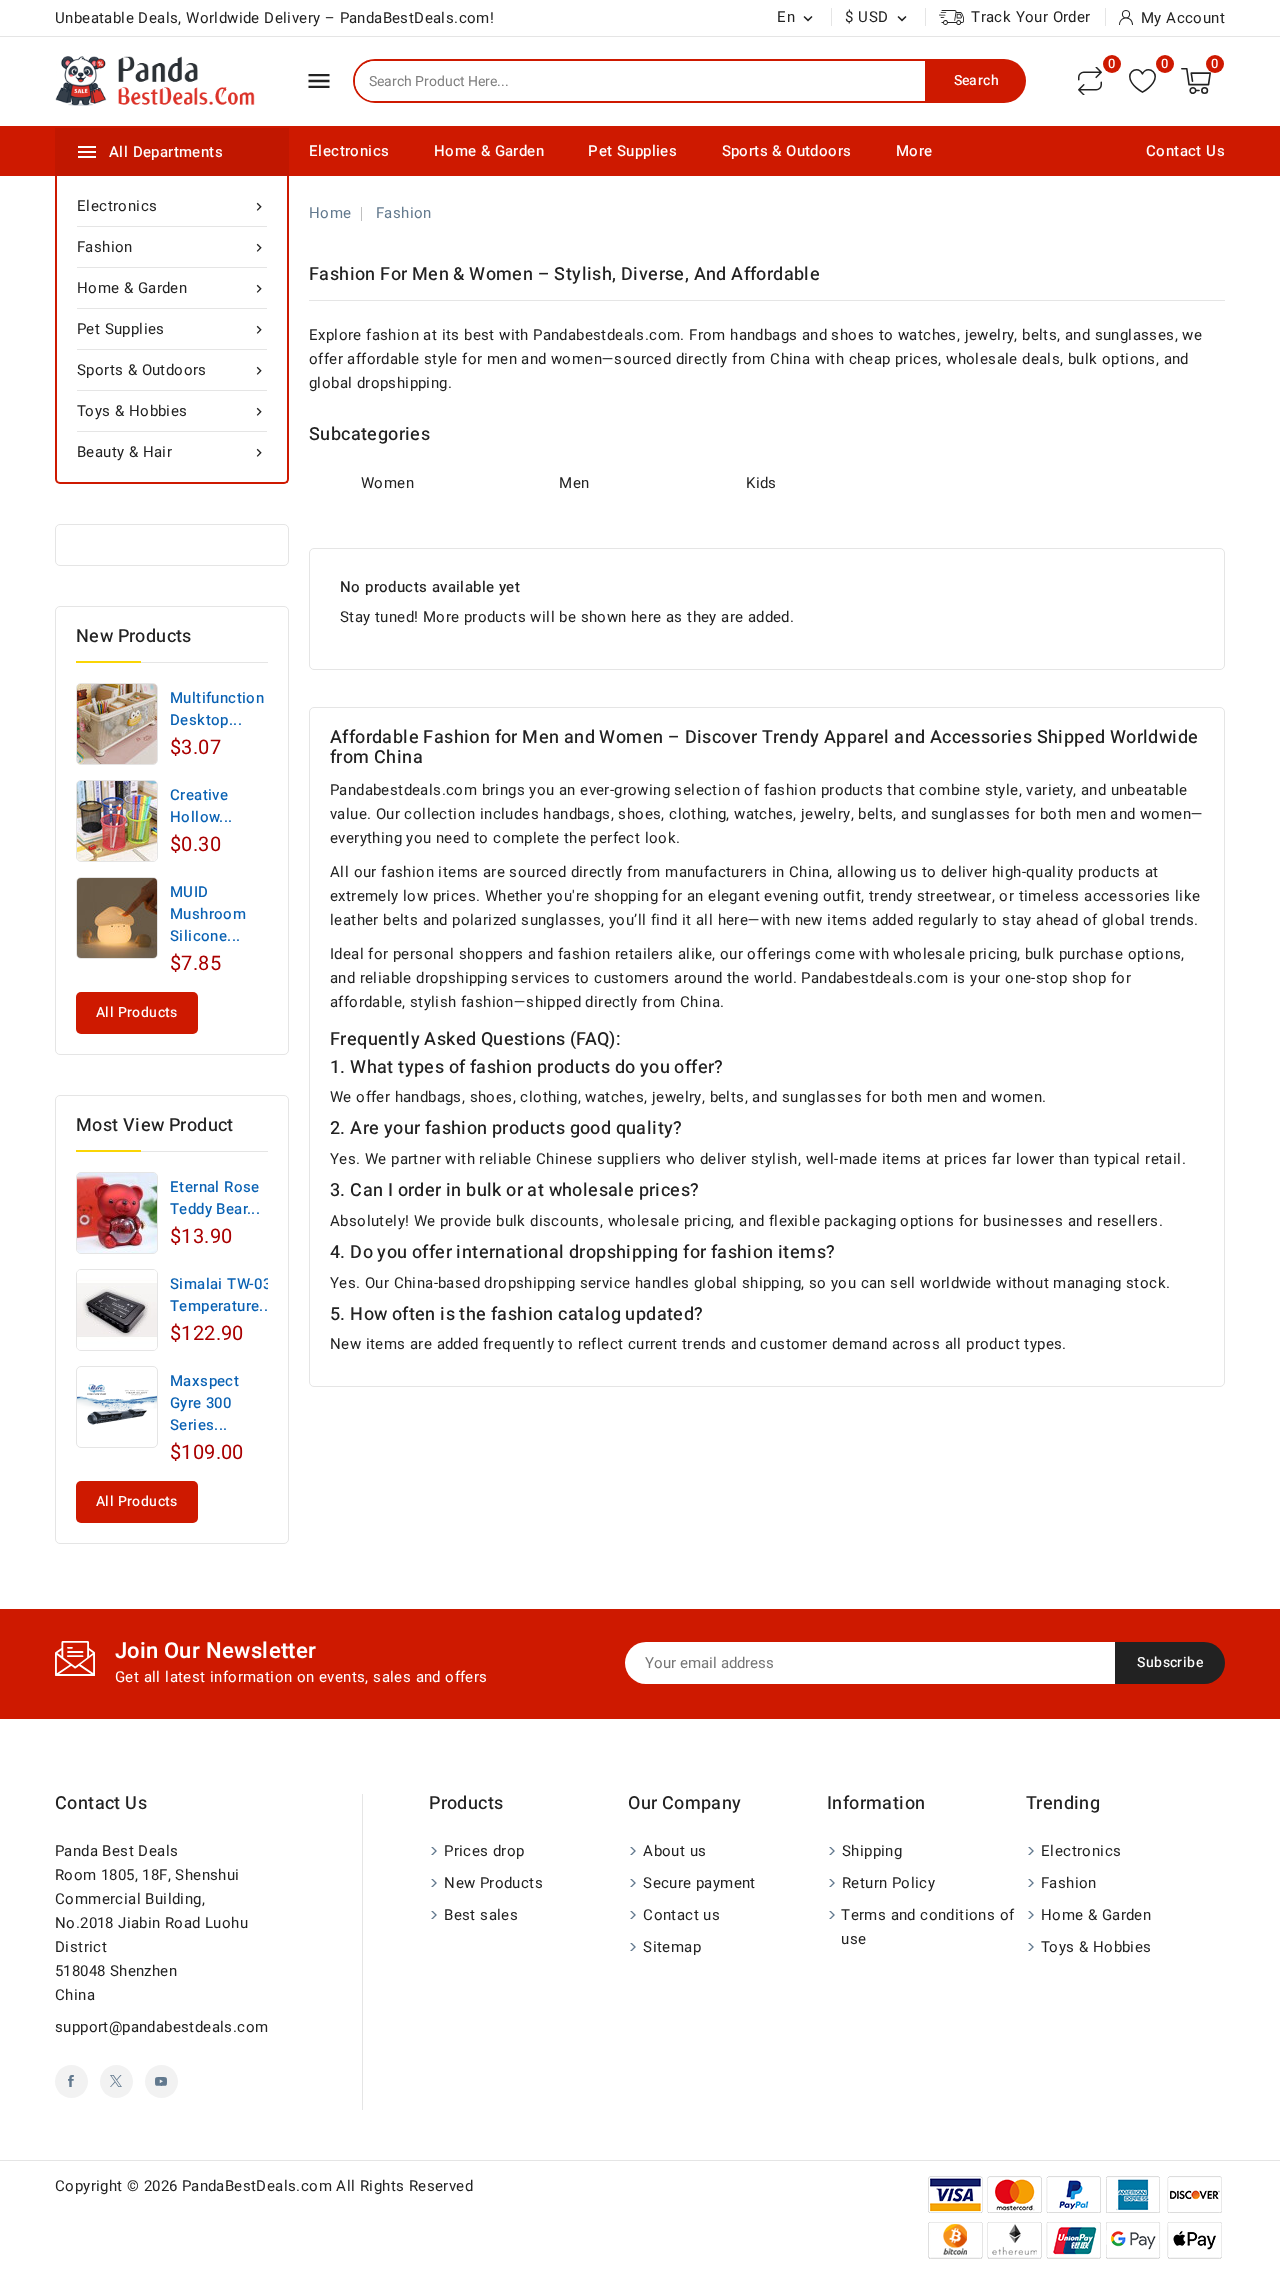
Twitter (116, 2081)
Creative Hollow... (201, 806)
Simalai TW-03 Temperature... (221, 1295)
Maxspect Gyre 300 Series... (204, 1403)
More (914, 151)
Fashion (172, 247)
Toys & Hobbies (172, 411)
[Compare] (1090, 81)
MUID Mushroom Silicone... (208, 914)
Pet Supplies (632, 151)
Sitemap (672, 1947)
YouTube (161, 2081)
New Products (493, 1883)
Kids (761, 483)
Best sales (481, 1915)
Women (387, 483)
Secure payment (699, 1883)
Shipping (872, 1851)
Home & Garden (489, 151)
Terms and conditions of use (927, 1927)
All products (137, 1012)
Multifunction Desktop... (217, 709)
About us (674, 1851)
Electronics (349, 151)
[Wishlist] (1142, 80)
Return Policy (888, 1883)
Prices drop (484, 1851)
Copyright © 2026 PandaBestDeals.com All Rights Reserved (264, 2186)
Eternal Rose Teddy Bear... (215, 1198)
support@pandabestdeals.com (161, 2027)
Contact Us (1185, 151)
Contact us (101, 1803)
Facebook (71, 2081)
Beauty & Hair (172, 452)
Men (574, 483)
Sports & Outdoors (787, 151)
